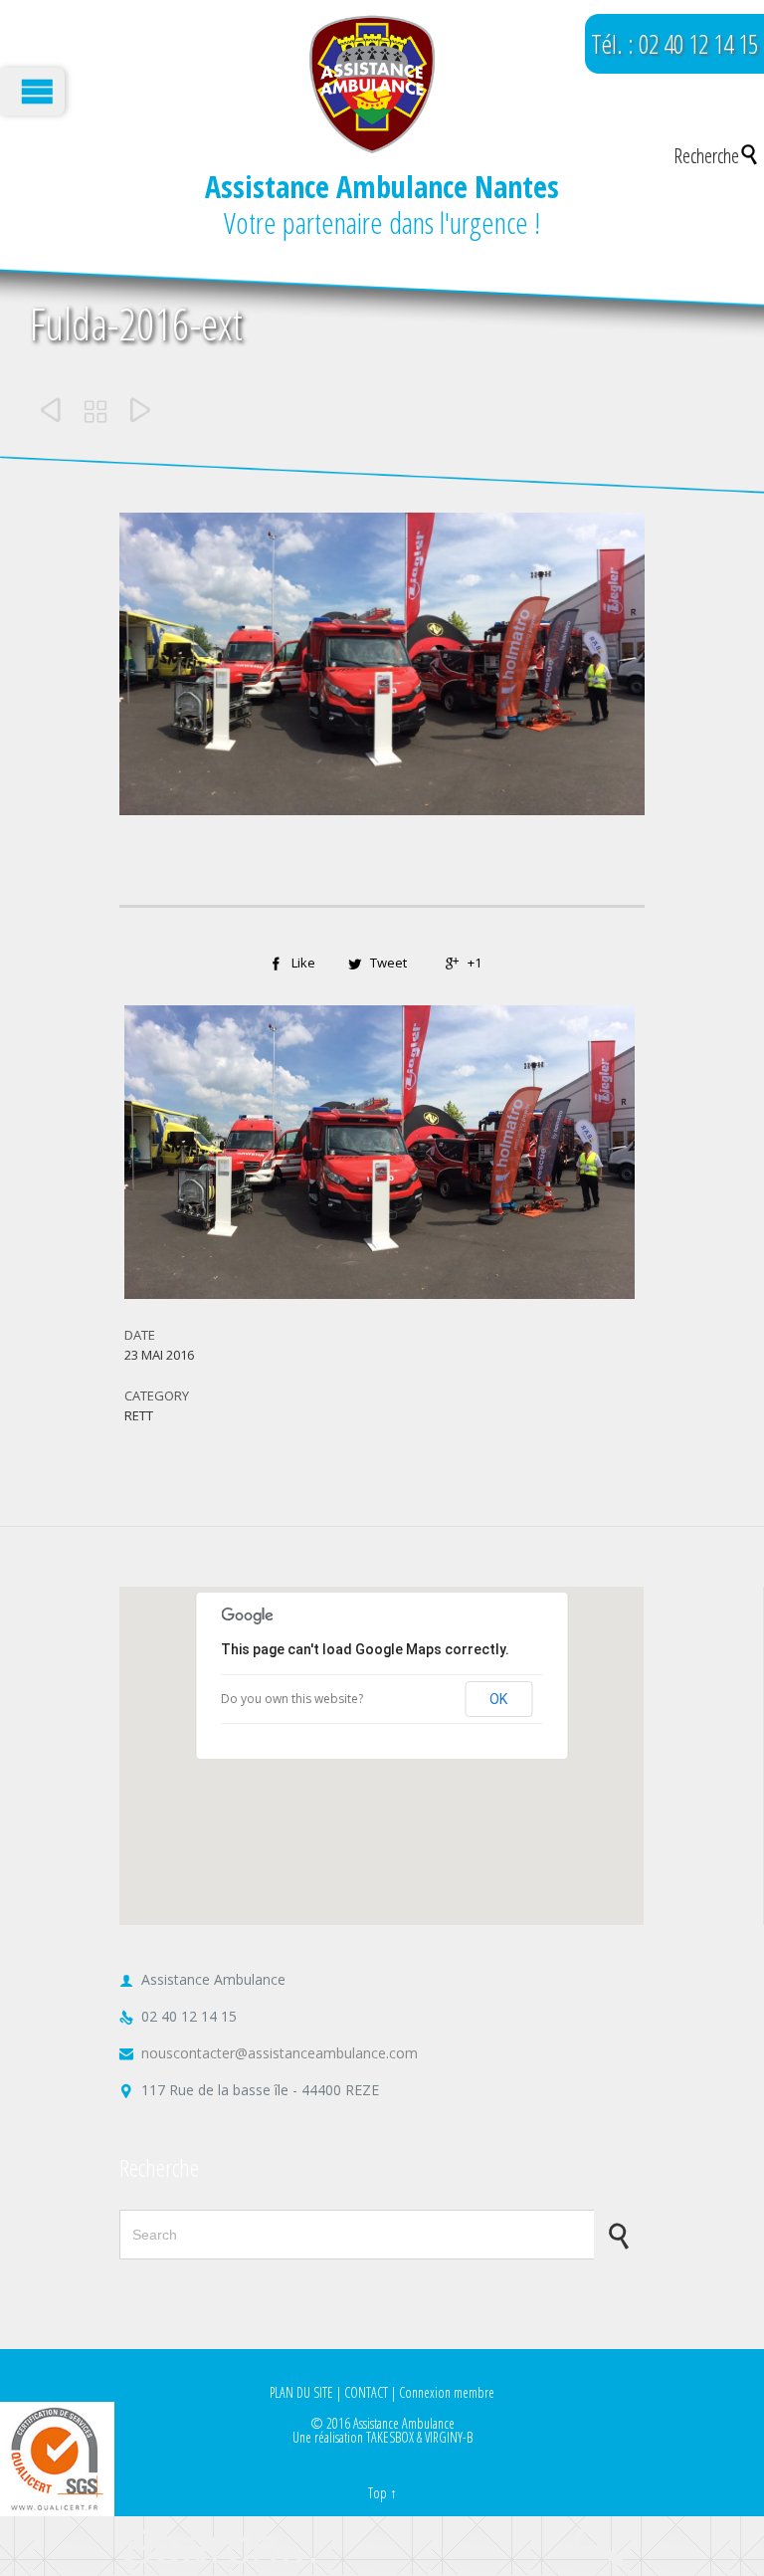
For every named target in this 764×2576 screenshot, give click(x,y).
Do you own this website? (292, 1699)
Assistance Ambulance (404, 2423)
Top (378, 2493)
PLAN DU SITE (301, 2392)
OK (498, 1699)
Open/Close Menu (32, 92)
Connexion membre (447, 2392)
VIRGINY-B (449, 2437)
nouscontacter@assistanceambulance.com (269, 2053)
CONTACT (366, 2392)
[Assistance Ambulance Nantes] (372, 85)
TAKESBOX (390, 2437)
